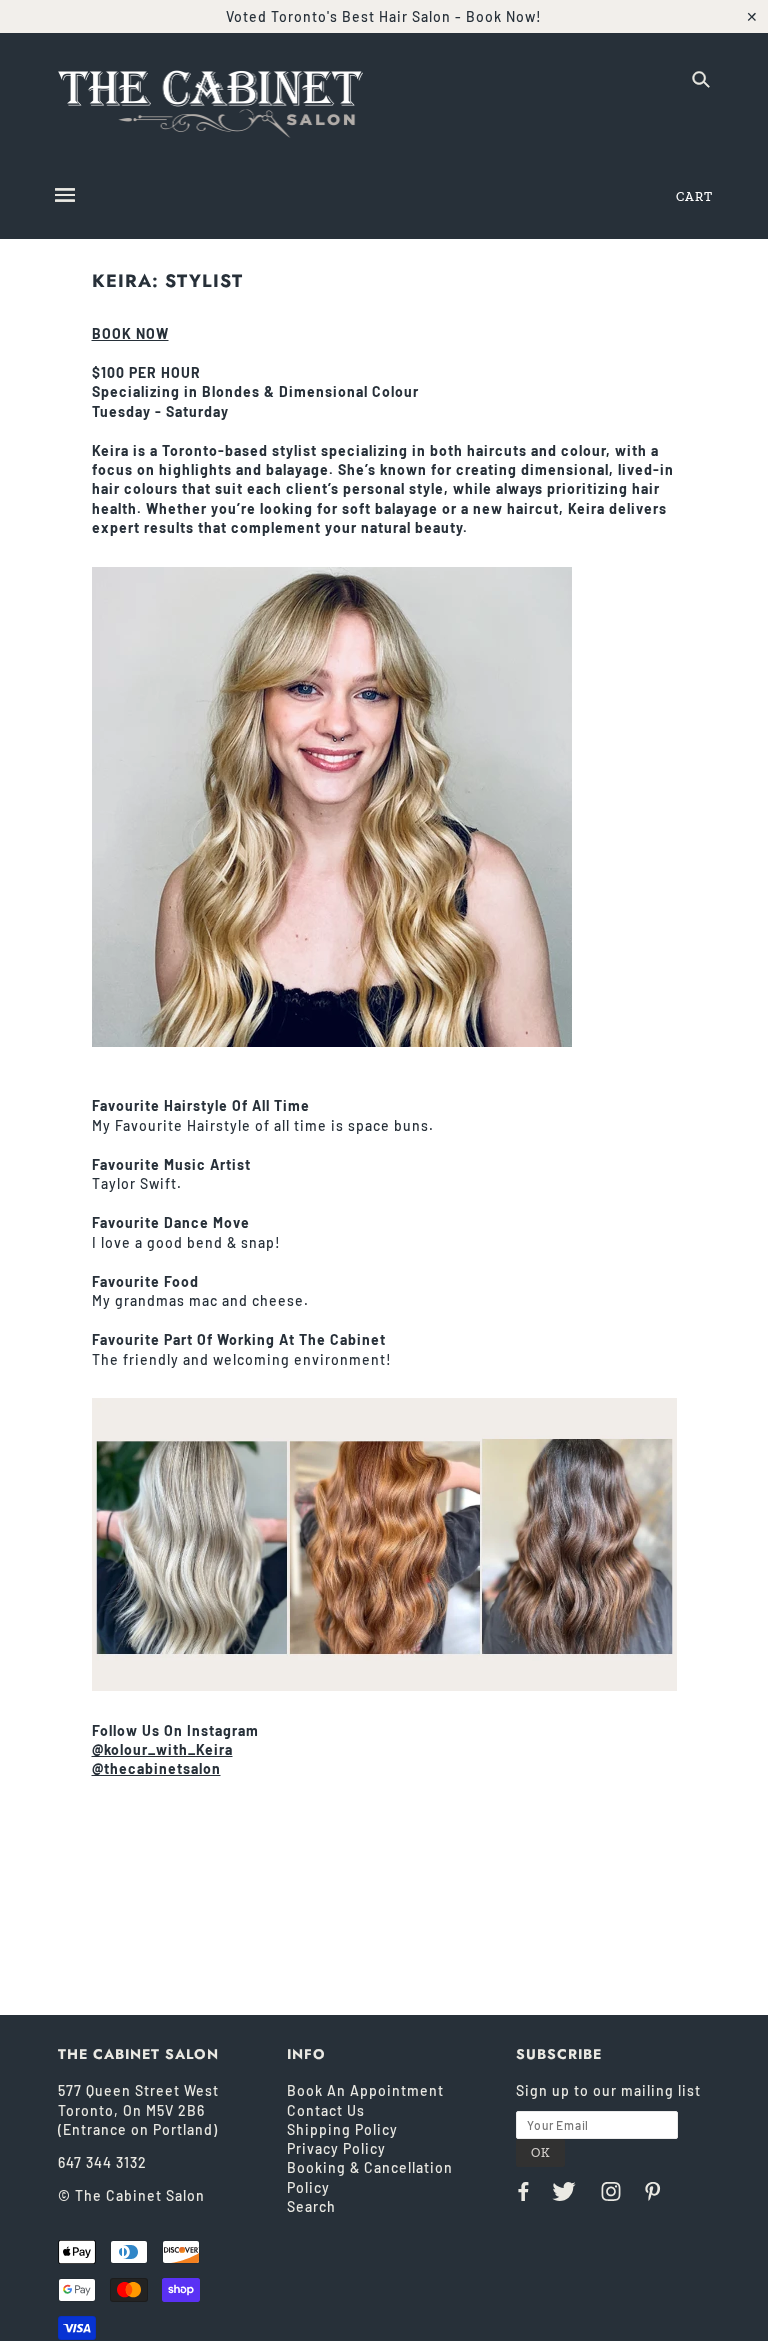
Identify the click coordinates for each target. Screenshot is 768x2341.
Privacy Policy (336, 2148)
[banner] (211, 99)
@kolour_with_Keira (162, 1749)
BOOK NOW (130, 333)
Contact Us (326, 2110)
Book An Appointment (365, 2090)
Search (311, 2206)
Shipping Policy (342, 2129)
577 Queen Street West (138, 2090)
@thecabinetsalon (156, 1768)
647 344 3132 (102, 2162)
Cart (694, 196)
